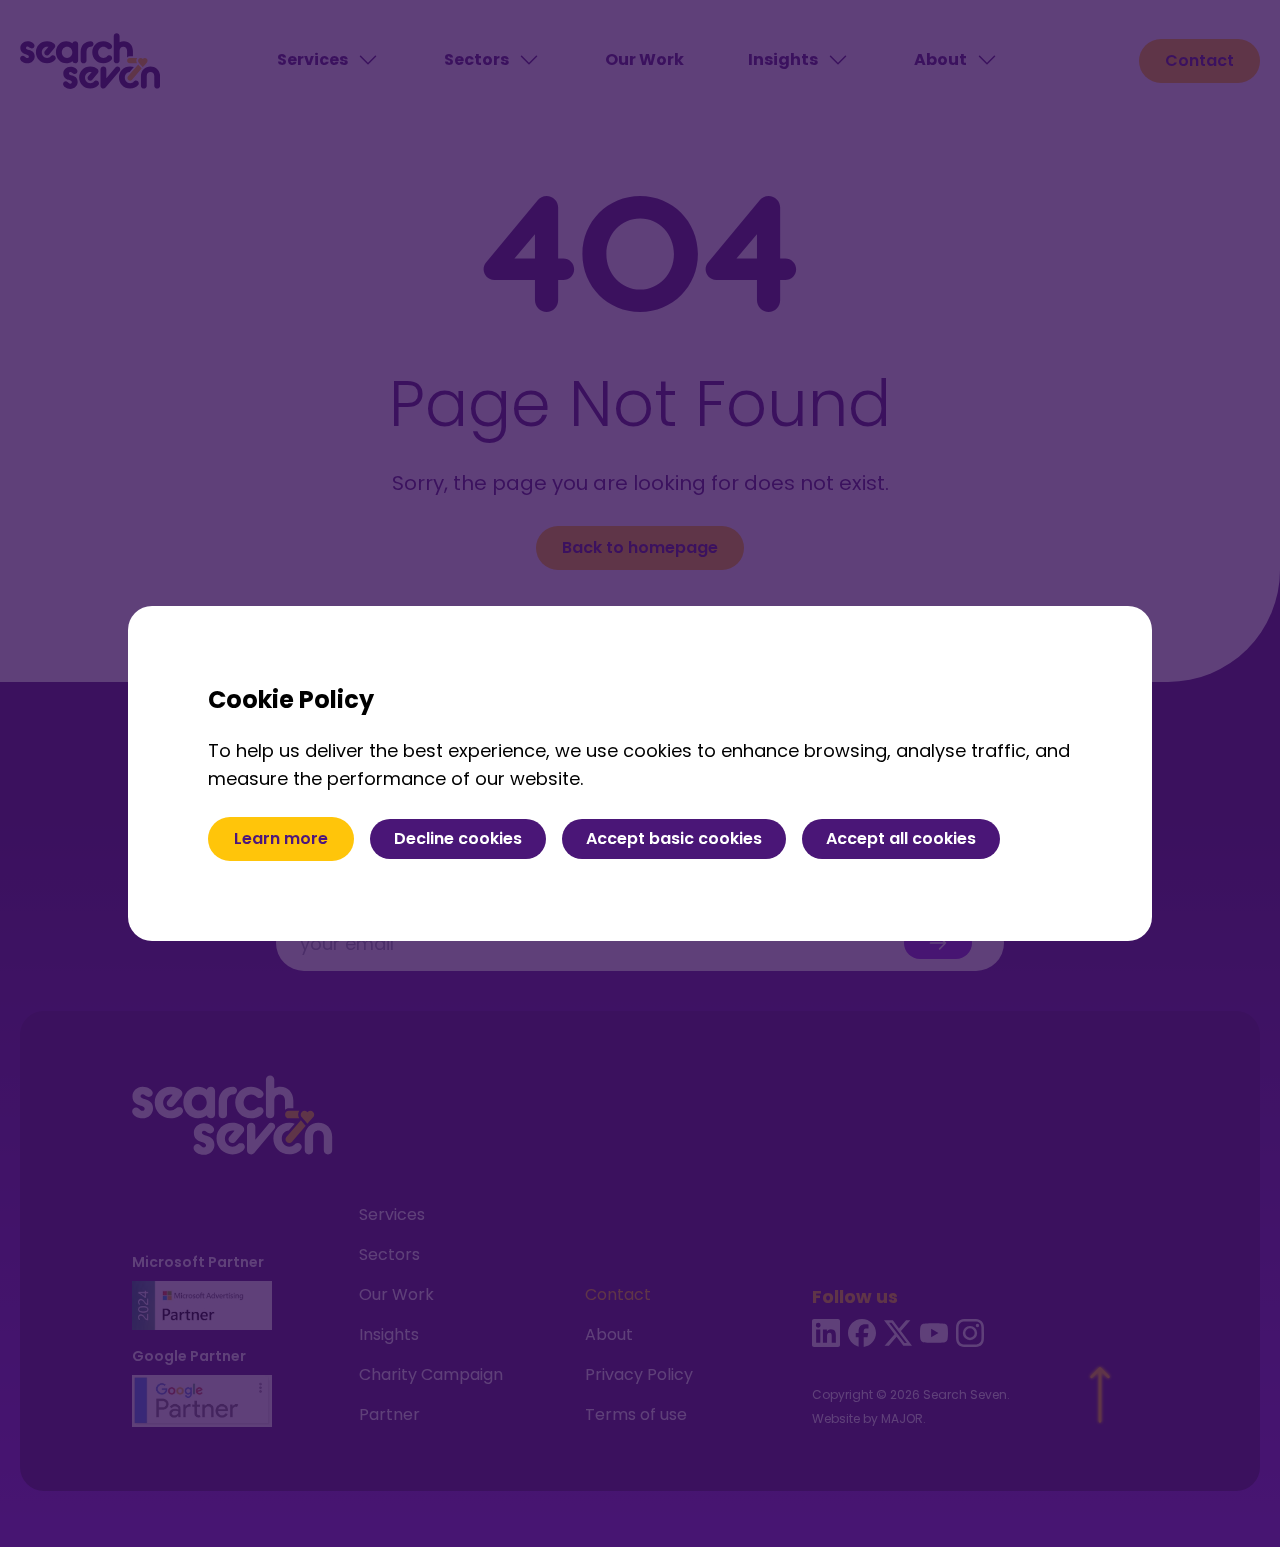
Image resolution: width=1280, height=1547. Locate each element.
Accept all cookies (901, 838)
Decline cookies (458, 838)
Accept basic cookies (674, 838)
